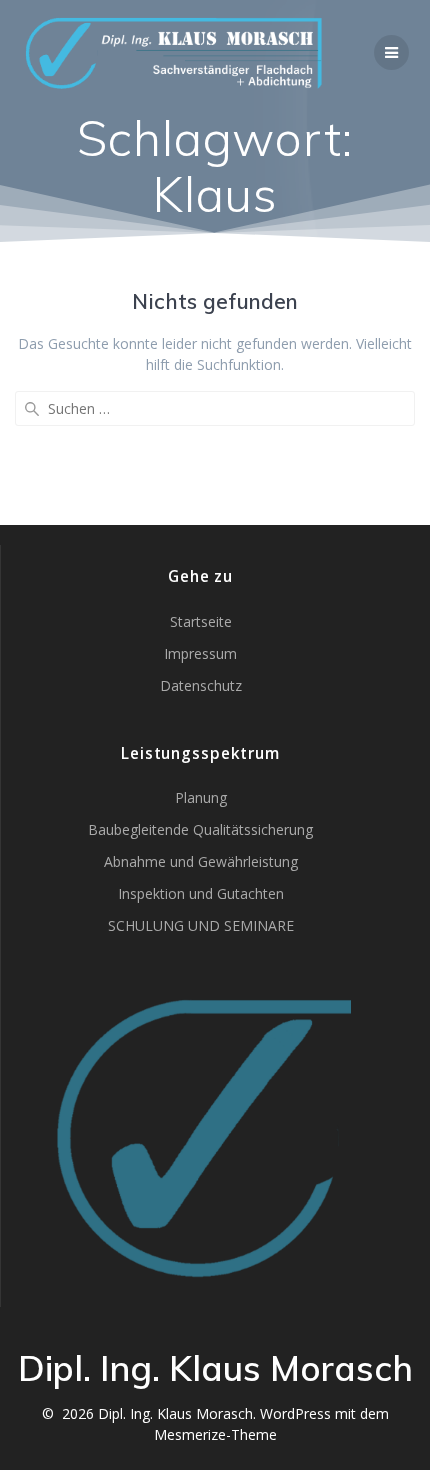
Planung (201, 797)
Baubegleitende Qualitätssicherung (200, 829)
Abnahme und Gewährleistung (201, 861)
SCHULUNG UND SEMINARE (201, 925)
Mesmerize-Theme (215, 1434)
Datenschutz (201, 685)
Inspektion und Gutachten (201, 893)
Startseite (201, 621)
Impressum (200, 653)
